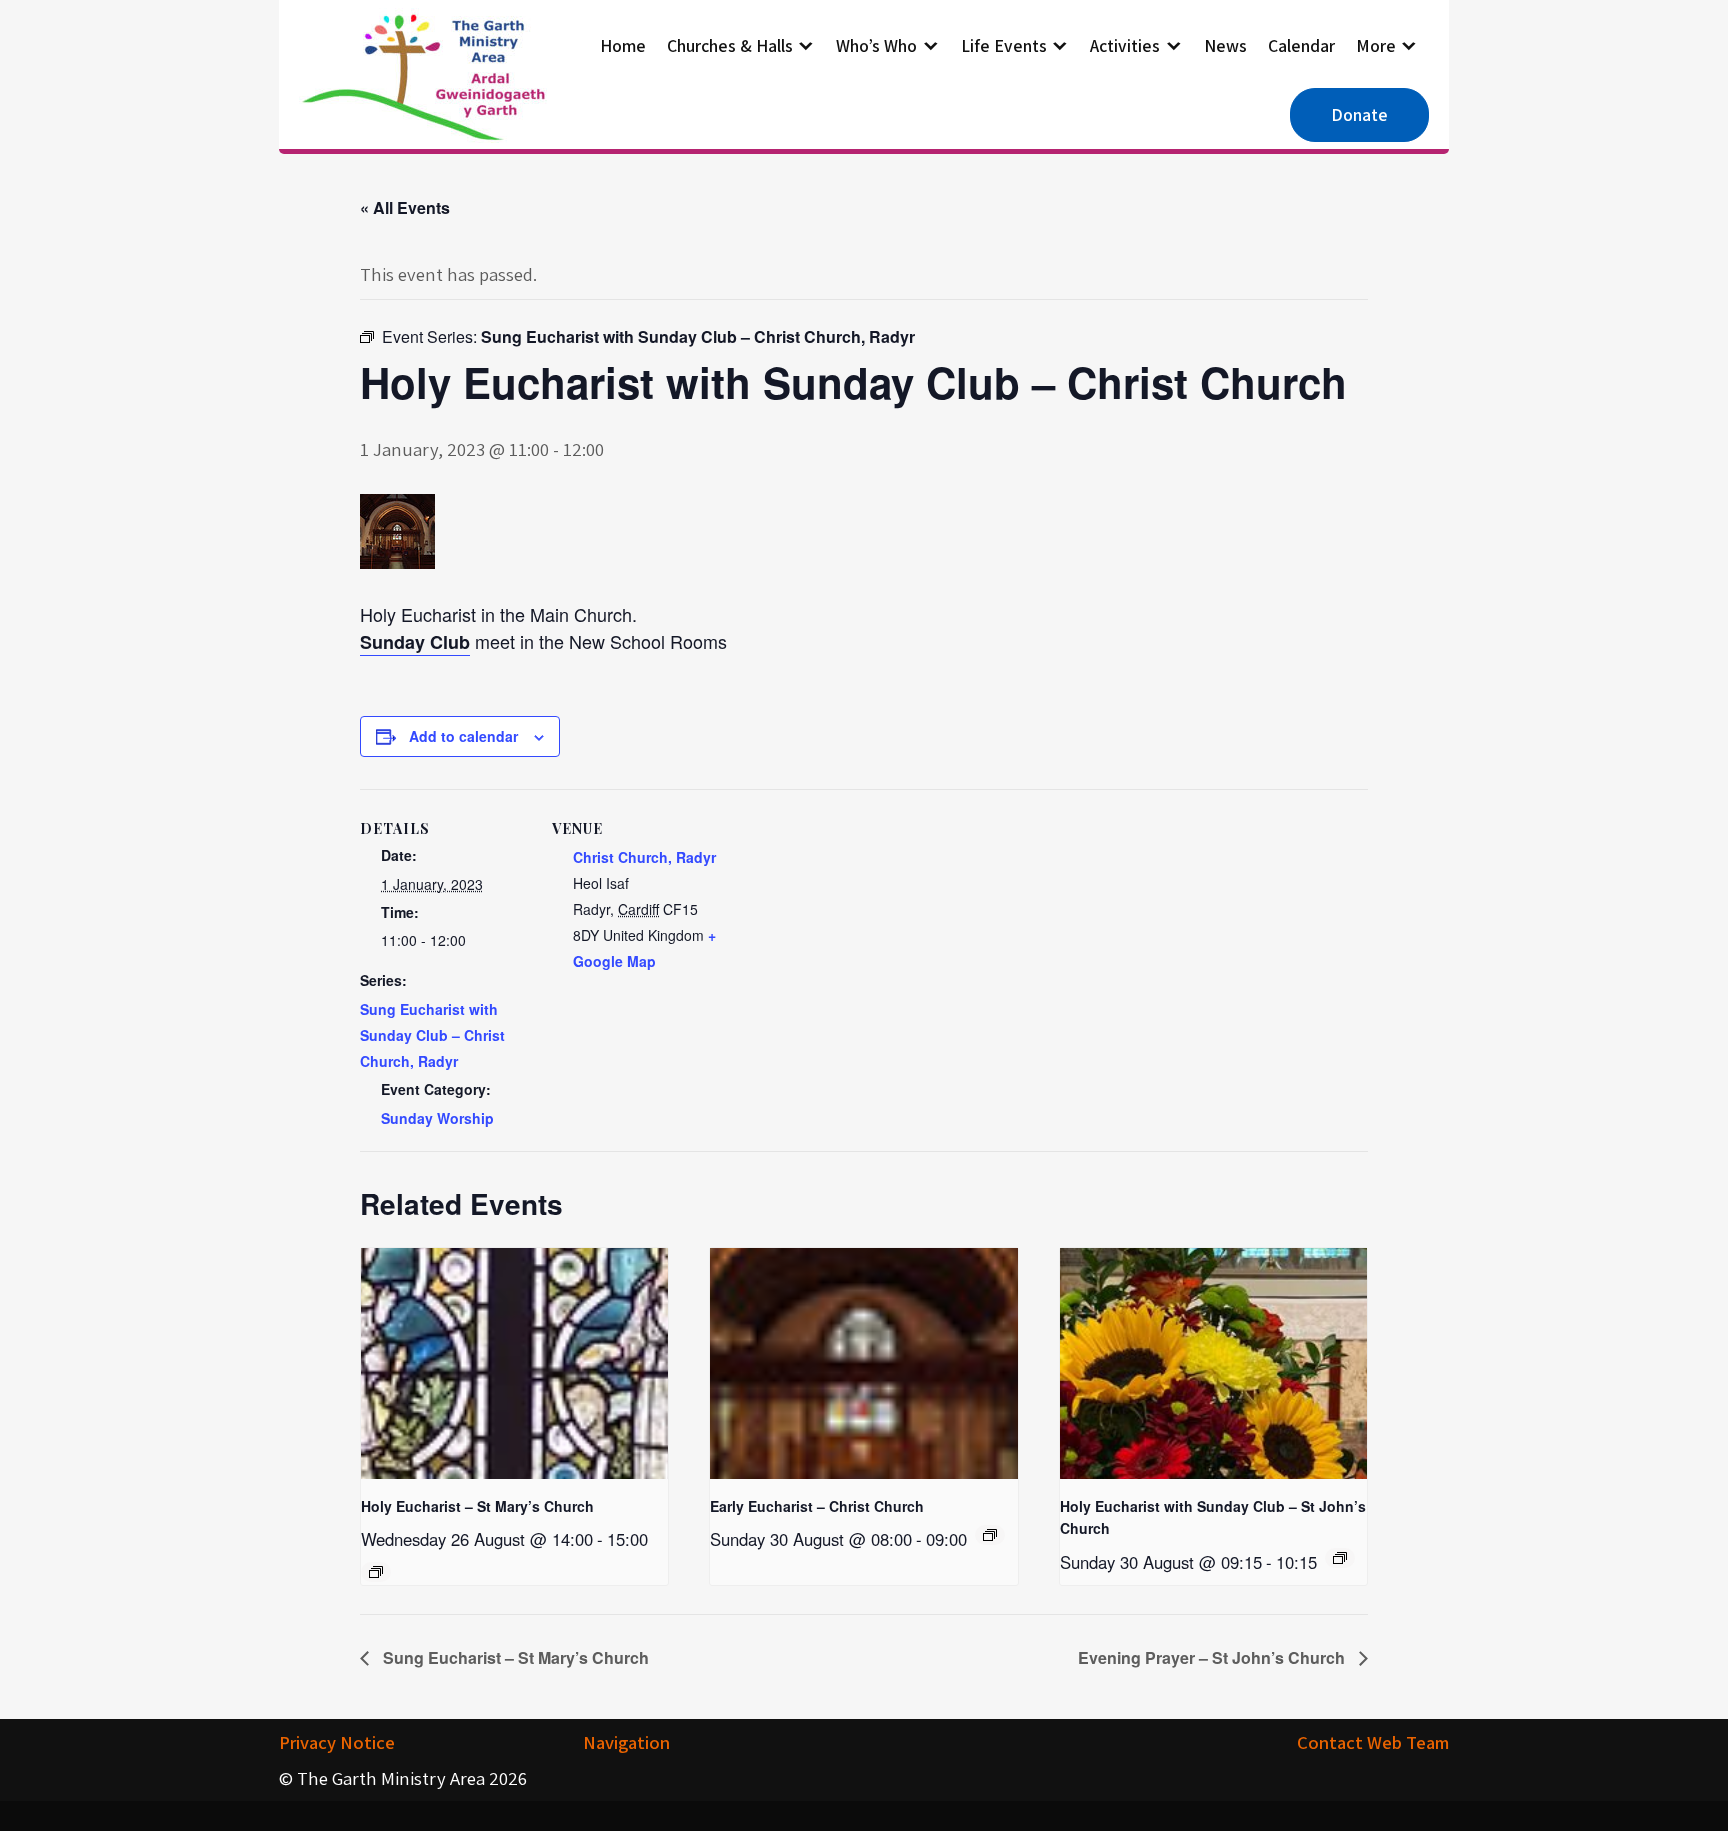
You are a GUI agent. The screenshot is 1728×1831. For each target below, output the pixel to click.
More (1376, 45)
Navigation (626, 1742)
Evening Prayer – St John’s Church (1213, 1657)
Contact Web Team (1373, 1742)
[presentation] (514, 1363)
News (1225, 45)
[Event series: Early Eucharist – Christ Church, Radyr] (990, 1535)
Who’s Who (876, 45)
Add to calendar (463, 736)
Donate (1359, 114)
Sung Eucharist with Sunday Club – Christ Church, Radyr (432, 1035)
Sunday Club (415, 642)
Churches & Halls (730, 45)
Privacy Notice (337, 1742)
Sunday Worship (437, 1118)
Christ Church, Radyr (644, 857)
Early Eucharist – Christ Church (817, 1506)
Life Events (1004, 45)
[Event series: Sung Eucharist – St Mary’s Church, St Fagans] (376, 1572)
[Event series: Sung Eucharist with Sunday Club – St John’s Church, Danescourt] (1340, 1558)
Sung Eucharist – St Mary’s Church (514, 1657)
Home (623, 45)
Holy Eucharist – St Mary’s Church (477, 1506)
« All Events (405, 207)
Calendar (1301, 45)
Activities (1125, 45)
